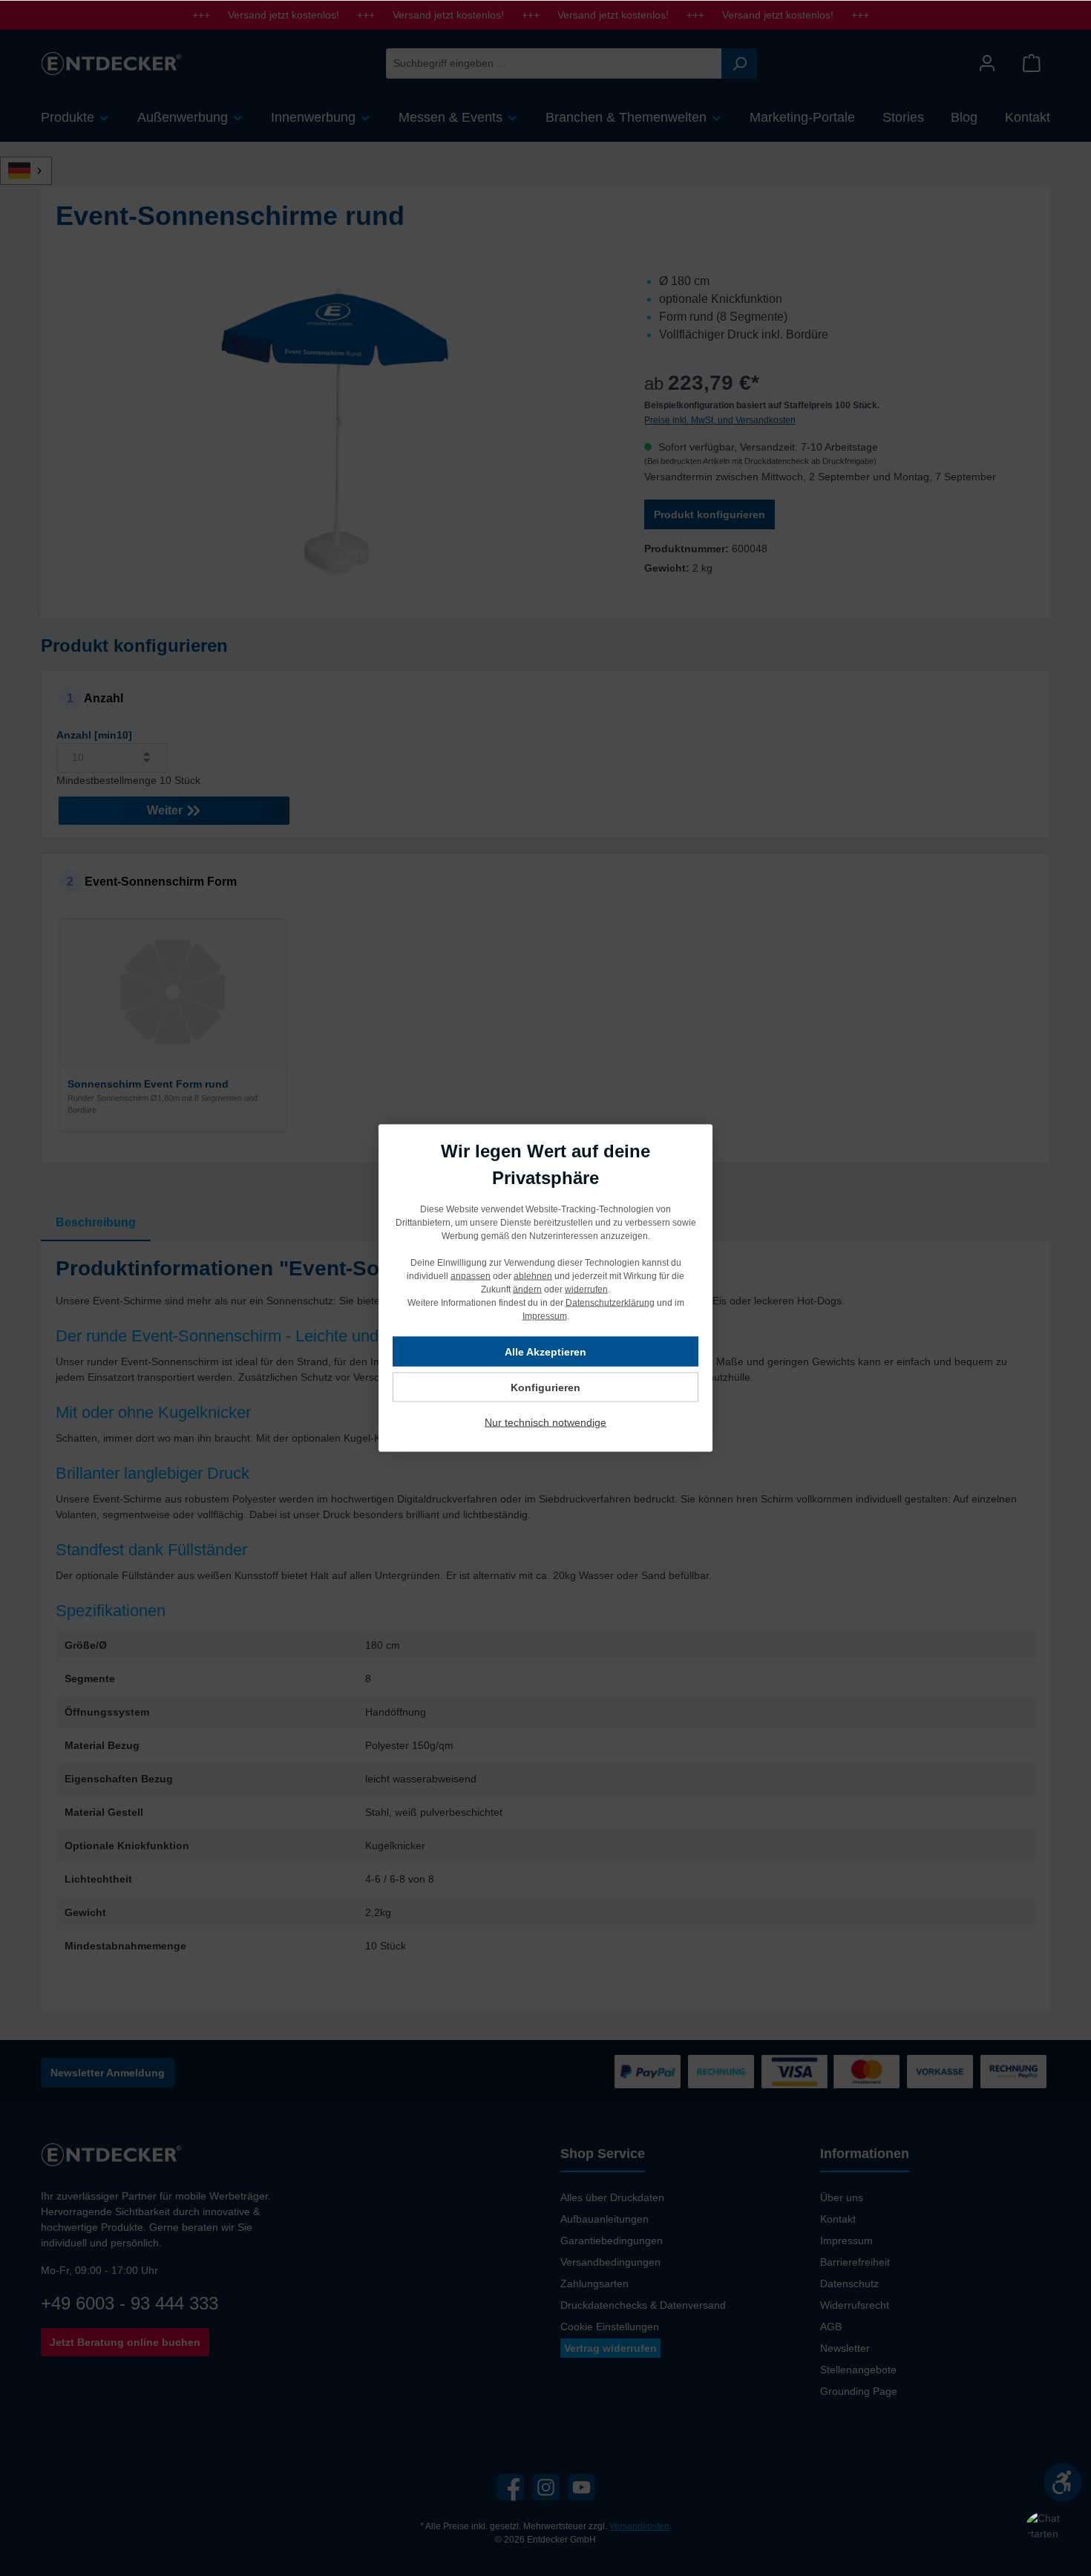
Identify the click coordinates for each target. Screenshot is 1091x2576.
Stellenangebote (858, 2370)
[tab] (96, 1223)
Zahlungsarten (594, 2284)
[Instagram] (546, 2487)
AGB (831, 2327)
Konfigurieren (545, 1387)
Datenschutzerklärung (610, 1303)
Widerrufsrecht (855, 2305)
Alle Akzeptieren (545, 1352)
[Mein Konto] (987, 63)
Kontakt (838, 2219)
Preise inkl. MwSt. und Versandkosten (720, 420)
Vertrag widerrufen (610, 2348)
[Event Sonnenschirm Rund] (335, 432)
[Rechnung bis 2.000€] (721, 2072)
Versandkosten (639, 2526)
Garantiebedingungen (612, 2240)
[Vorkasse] (940, 2072)
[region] (335, 432)
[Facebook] (510, 2487)
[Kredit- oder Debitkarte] (830, 2072)
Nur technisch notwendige (545, 1422)
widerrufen (586, 1289)
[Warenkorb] (1032, 63)
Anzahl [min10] (94, 735)
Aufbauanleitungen (605, 2219)
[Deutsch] (34, 171)
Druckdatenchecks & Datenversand (643, 2305)
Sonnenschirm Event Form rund (148, 1084)
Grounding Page (859, 2391)
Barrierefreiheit (855, 2262)
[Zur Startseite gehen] (111, 63)
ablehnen (533, 1276)
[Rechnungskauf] (1013, 2072)
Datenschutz (849, 2284)
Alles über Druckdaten (612, 2197)
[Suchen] (739, 63)
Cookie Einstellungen (610, 2327)
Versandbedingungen (610, 2262)
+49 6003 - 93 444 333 (130, 2303)
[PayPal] (648, 2072)
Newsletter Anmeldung (108, 2073)
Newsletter (845, 2348)
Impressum (846, 2240)
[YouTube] (581, 2487)
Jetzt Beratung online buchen (125, 2342)
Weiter (166, 810)
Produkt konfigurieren (710, 514)
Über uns (842, 2197)
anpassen (471, 1276)
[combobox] (554, 63)
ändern (527, 1289)
